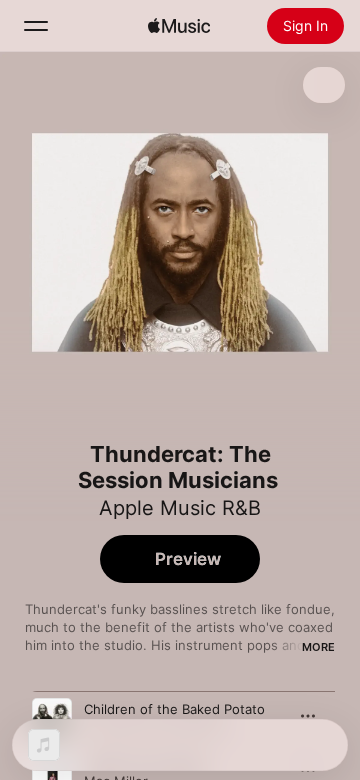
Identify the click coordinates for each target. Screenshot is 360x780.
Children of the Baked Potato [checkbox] (174, 709)
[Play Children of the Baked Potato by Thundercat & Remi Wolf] (52, 718)
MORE (318, 647)
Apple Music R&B (180, 508)
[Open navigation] (36, 26)
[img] (179, 26)
